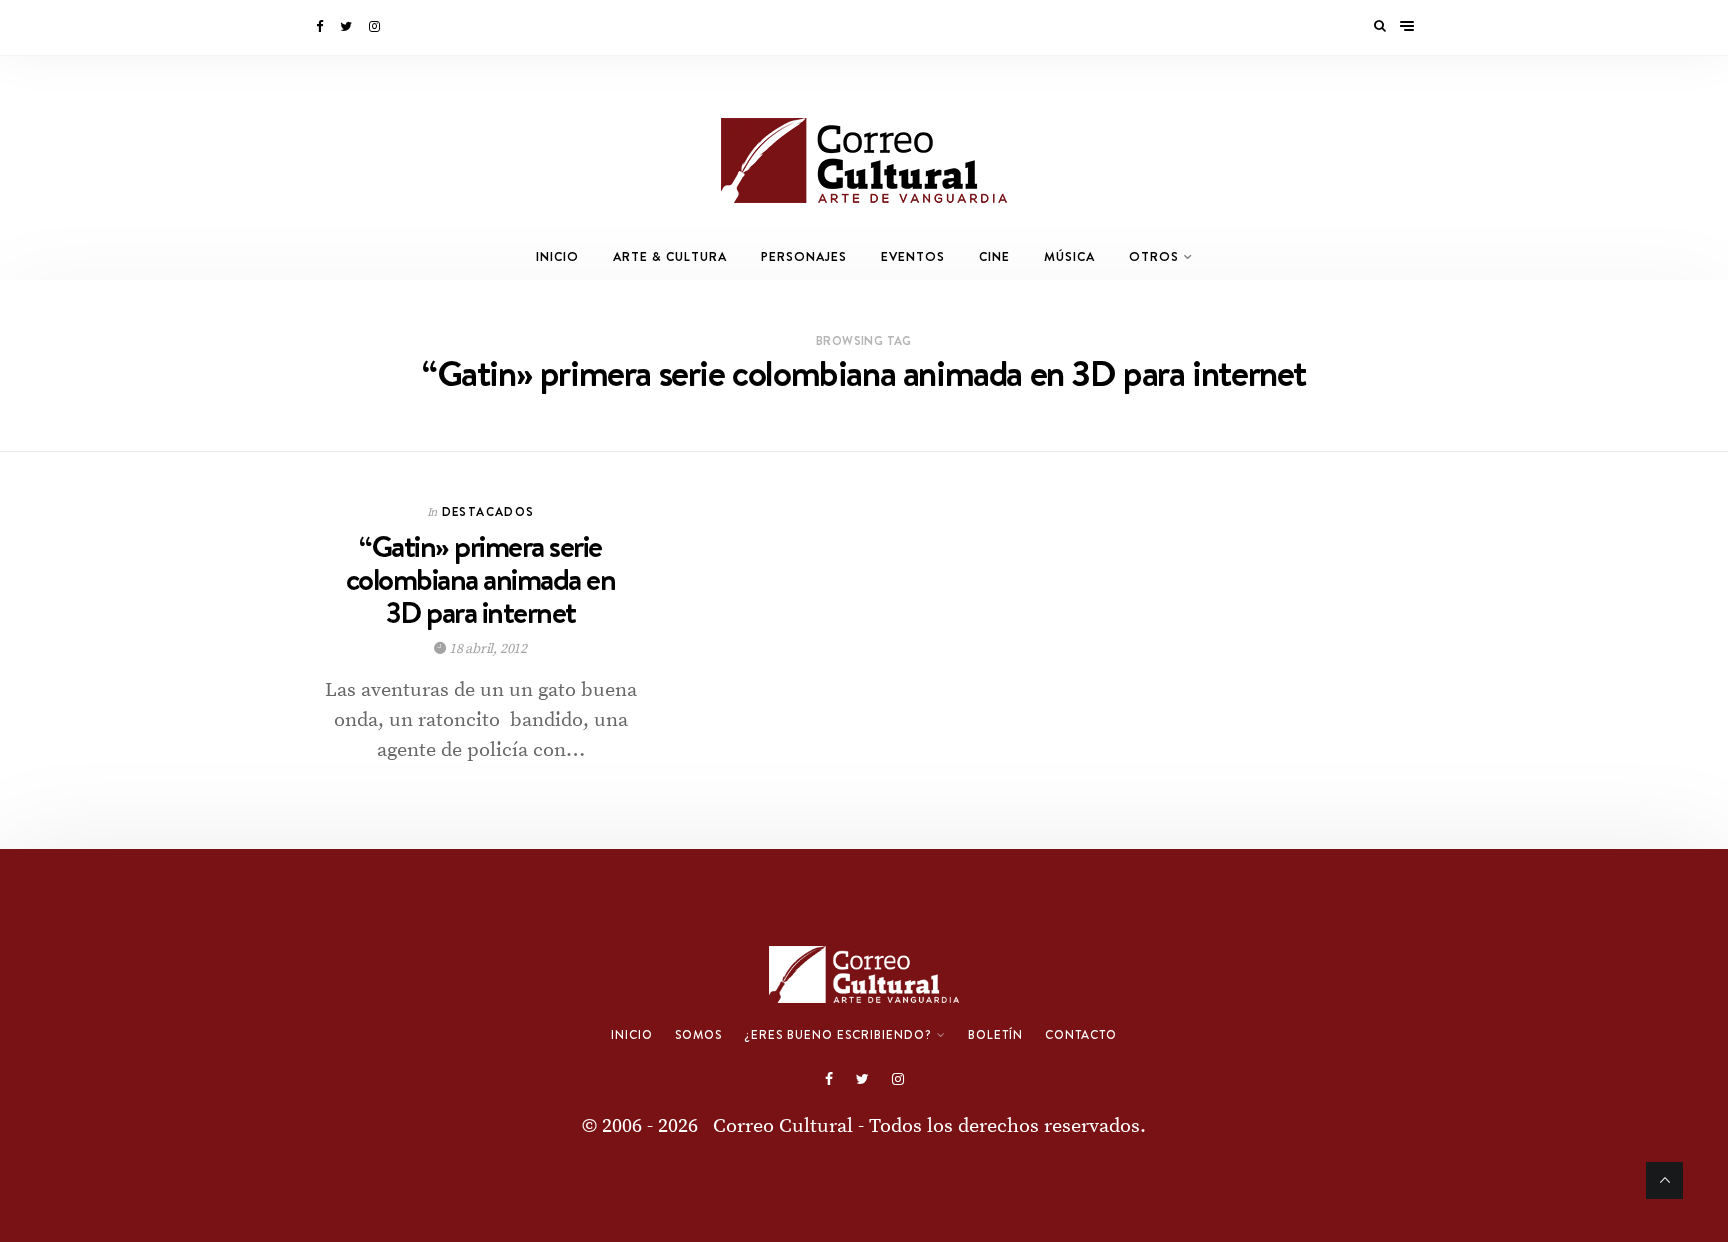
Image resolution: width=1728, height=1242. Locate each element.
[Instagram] (376, 27)
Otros (1154, 256)
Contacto (1081, 1035)
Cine (994, 256)
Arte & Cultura (670, 256)
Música (1069, 256)
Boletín (995, 1035)
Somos (698, 1035)
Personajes (804, 256)
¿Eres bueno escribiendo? (838, 1035)
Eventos (913, 256)
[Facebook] (321, 27)
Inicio (557, 256)
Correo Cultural (783, 1126)
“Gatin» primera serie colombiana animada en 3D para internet (481, 579)
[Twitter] (347, 27)
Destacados (488, 511)
